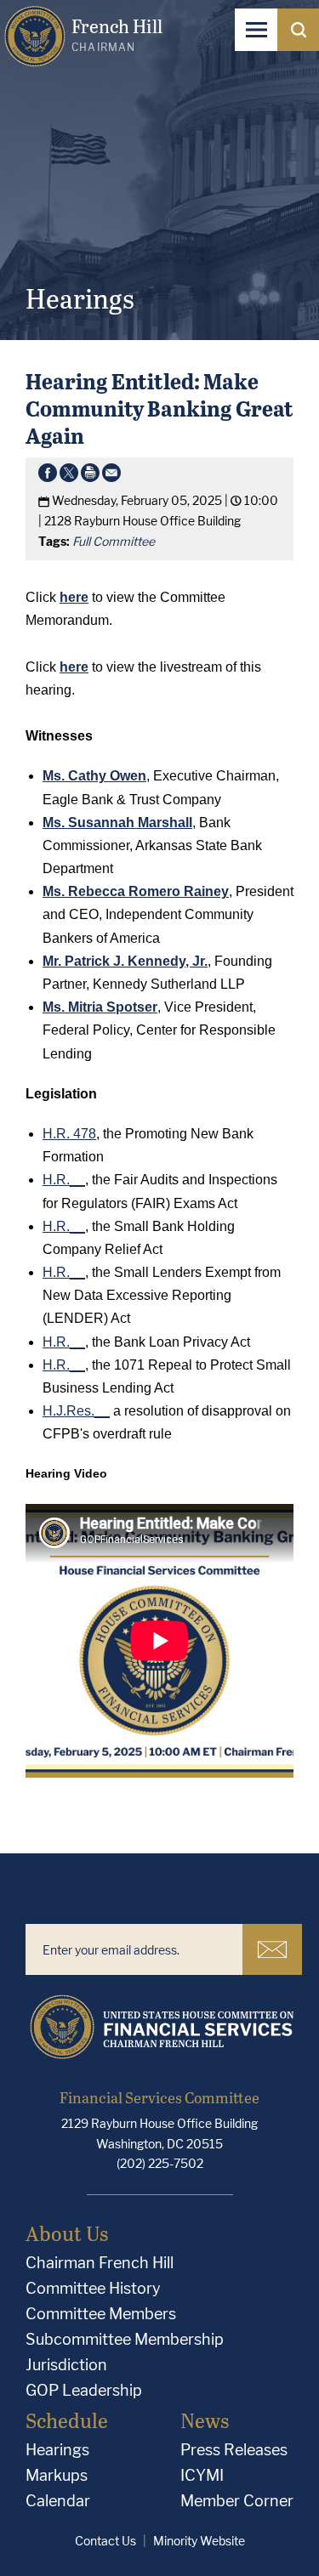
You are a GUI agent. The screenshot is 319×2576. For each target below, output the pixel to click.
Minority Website (199, 2541)
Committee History (93, 2288)
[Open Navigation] (256, 30)
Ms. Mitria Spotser (100, 1007)
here (74, 667)
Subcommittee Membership (125, 2339)
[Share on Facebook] (48, 476)
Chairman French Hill (100, 2263)
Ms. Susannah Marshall (117, 823)
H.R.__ (64, 1180)
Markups (57, 2475)
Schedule (67, 2420)
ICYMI (202, 2475)
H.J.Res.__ (76, 1411)
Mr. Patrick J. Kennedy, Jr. (125, 961)
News (205, 2420)
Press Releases (234, 2450)
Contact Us (105, 2541)
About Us (67, 2233)
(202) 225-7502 (160, 2163)
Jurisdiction (66, 2365)
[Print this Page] (90, 476)
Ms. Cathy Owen (94, 776)
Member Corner (237, 2501)
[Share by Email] (111, 476)
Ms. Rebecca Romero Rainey (136, 891)
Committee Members (101, 2314)
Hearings (57, 2450)
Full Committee (114, 541)
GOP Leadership (84, 2390)
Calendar (58, 2501)
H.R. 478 (69, 1134)
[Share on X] (69, 476)
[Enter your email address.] (134, 1949)
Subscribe (272, 1949)
